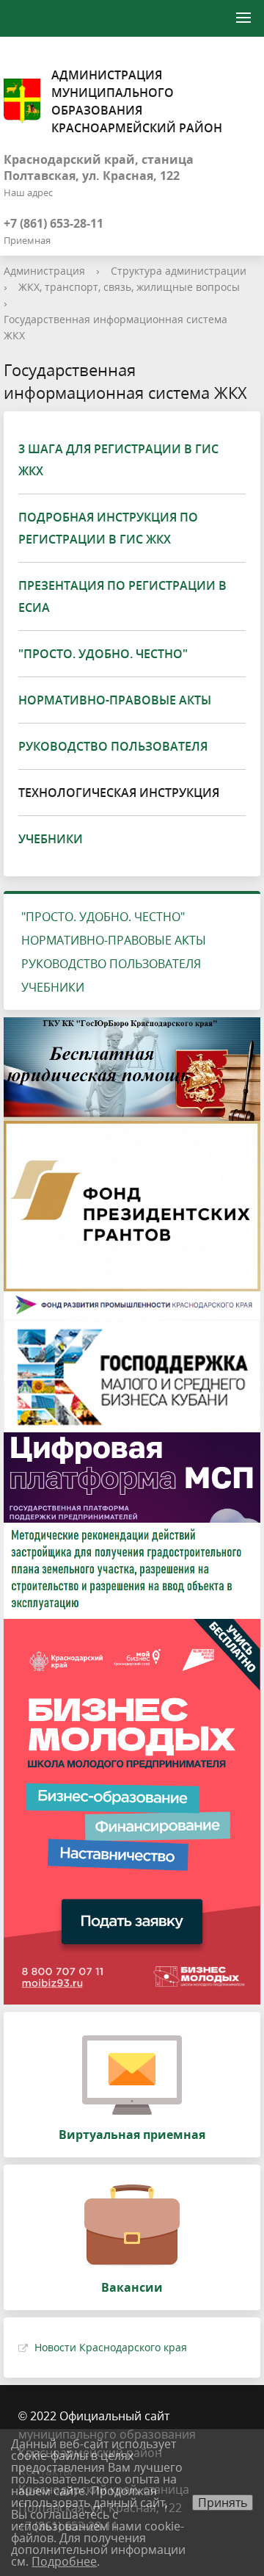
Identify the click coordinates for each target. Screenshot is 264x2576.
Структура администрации (179, 271)
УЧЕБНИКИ (53, 987)
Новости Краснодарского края (111, 2347)
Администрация (44, 271)
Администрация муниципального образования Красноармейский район (137, 101)
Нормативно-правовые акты (115, 700)
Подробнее (64, 2561)
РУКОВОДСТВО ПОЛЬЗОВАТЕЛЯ (111, 964)
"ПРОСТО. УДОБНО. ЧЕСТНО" (103, 917)
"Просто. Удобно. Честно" (103, 654)
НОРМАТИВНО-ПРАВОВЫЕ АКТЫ (114, 940)
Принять (223, 2503)
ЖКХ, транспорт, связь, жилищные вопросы (129, 287)
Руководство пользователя (113, 746)
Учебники (51, 839)
